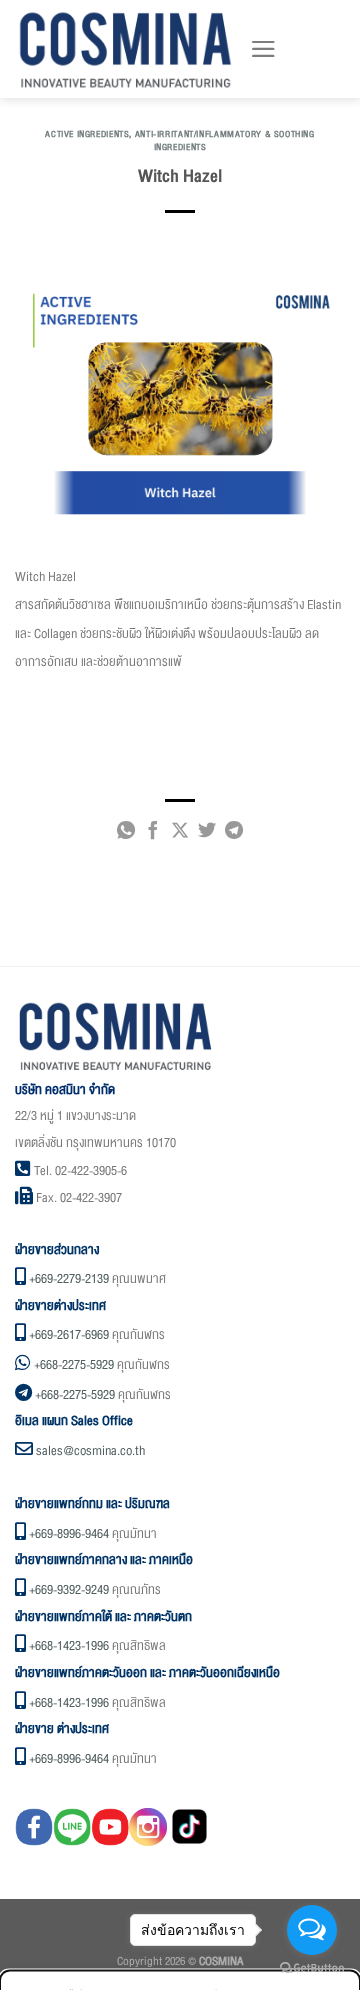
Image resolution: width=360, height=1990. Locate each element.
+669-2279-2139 (69, 1279)
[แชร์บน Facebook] (153, 834)
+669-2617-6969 (69, 1335)
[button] (263, 49)
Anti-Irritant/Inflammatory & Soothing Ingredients (225, 141)
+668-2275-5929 (74, 1365)
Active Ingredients (87, 134)
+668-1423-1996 (69, 1646)
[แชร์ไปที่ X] (180, 834)
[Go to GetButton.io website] (312, 1969)
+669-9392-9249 (69, 1590)
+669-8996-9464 (69, 1534)
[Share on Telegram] (234, 834)
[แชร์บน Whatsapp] (126, 834)
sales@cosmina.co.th (90, 1451)
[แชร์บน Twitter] (207, 834)
